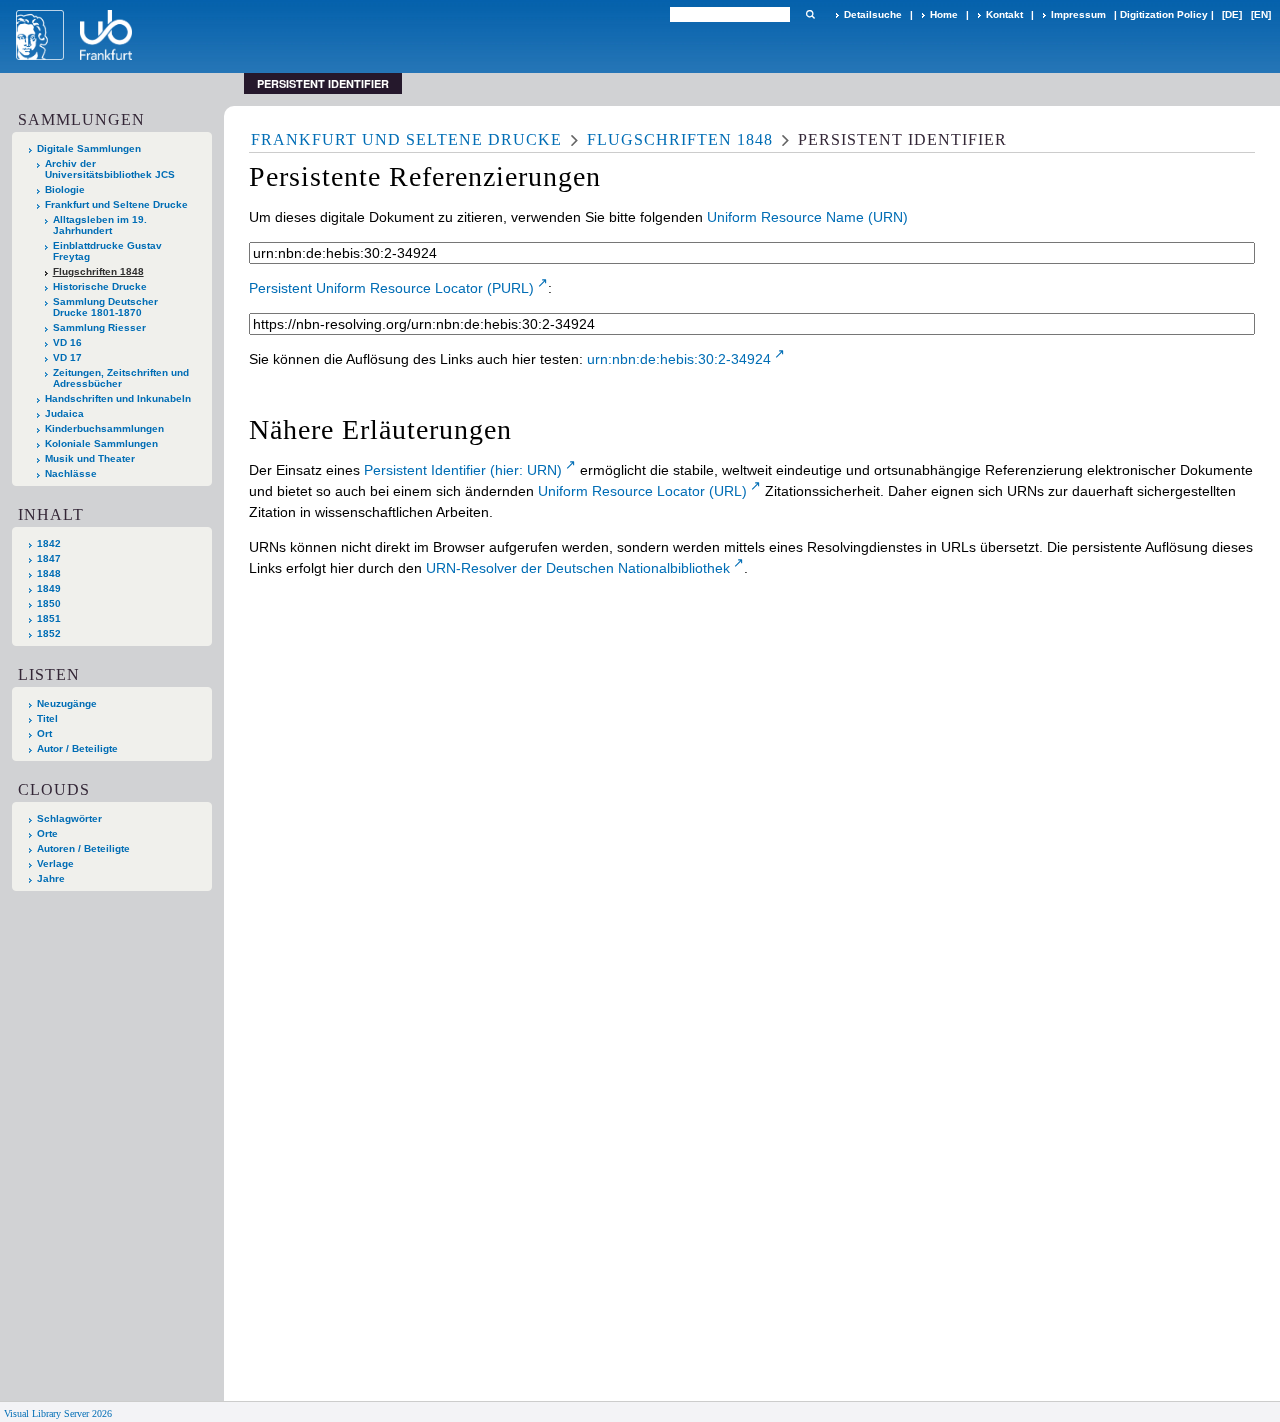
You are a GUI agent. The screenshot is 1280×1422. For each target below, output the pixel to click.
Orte (47, 833)
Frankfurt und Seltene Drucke (116, 204)
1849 (49, 588)
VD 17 (67, 357)
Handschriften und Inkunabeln (118, 398)
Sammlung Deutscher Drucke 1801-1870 (105, 307)
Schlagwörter (69, 818)
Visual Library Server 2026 (58, 1413)
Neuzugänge (67, 703)
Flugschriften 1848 (98, 271)
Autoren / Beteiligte (83, 848)
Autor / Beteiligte (77, 748)
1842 (49, 543)
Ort (44, 733)
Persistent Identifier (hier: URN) (463, 470)
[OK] (810, 14)
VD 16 (67, 342)
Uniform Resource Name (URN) (807, 217)
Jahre (51, 878)
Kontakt (1004, 14)
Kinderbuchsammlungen (104, 428)
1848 (49, 573)
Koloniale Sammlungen (101, 443)
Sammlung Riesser (99, 327)
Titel (47, 718)
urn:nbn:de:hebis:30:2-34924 (679, 359)
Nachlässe (71, 473)
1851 (49, 618)
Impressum (1078, 14)
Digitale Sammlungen (89, 148)
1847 (49, 558)
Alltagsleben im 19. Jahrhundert (100, 225)
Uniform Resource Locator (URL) (642, 491)
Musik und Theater (90, 458)
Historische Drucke (100, 286)
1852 (49, 633)
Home (944, 14)
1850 (49, 603)
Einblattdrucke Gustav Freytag (107, 251)
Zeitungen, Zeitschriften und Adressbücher (121, 378)
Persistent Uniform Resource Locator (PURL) (391, 288)
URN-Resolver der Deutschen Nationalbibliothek (578, 568)
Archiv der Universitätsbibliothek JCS (110, 169)
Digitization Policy (1164, 14)
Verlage (55, 863)
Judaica (64, 413)
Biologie (65, 189)
